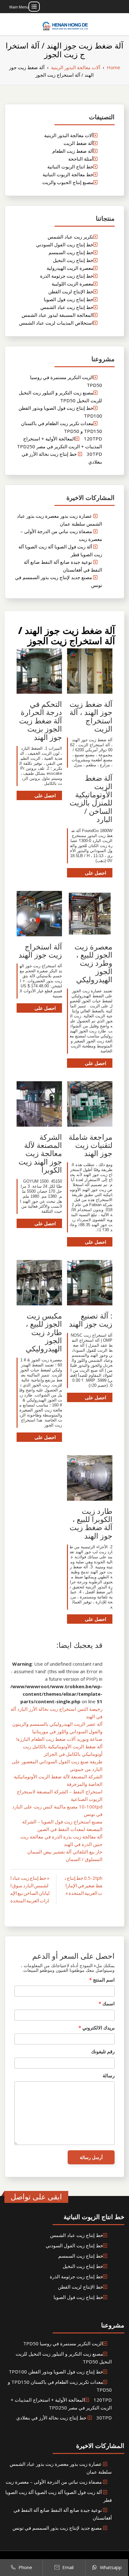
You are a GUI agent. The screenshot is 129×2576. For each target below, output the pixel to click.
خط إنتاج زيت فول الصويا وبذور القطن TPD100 (56, 2372)
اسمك (107, 2003)
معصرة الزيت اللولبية (72, 284)
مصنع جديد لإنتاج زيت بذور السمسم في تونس (57, 2528)
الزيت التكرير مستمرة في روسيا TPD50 (63, 2343)
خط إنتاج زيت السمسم (71, 252)
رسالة (109, 2075)
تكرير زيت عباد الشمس (70, 237)
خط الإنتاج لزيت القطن (71, 291)
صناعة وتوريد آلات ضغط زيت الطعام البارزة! (59, 1739)
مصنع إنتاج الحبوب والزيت (68, 182)
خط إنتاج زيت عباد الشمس (67, 307)
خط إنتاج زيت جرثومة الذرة (67, 276)
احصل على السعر (95, 874)
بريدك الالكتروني (97, 2028)
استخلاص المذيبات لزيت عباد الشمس (56, 323)
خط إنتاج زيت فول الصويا (69, 299)
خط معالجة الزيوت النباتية (68, 174)
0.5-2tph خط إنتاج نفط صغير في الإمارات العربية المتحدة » (84, 1885)
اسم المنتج (102, 1980)
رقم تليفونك (103, 2051)
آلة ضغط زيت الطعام (73, 151)
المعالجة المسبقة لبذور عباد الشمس (57, 315)
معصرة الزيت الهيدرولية (70, 268)
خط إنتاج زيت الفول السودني (65, 244)
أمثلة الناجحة (81, 159)
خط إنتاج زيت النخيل (73, 260)
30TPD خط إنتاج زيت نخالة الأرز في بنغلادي (64, 2418)
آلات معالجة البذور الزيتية (69, 135)
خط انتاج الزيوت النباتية (70, 167)
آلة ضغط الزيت (78, 143)
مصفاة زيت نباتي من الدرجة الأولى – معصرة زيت (54, 2482)
